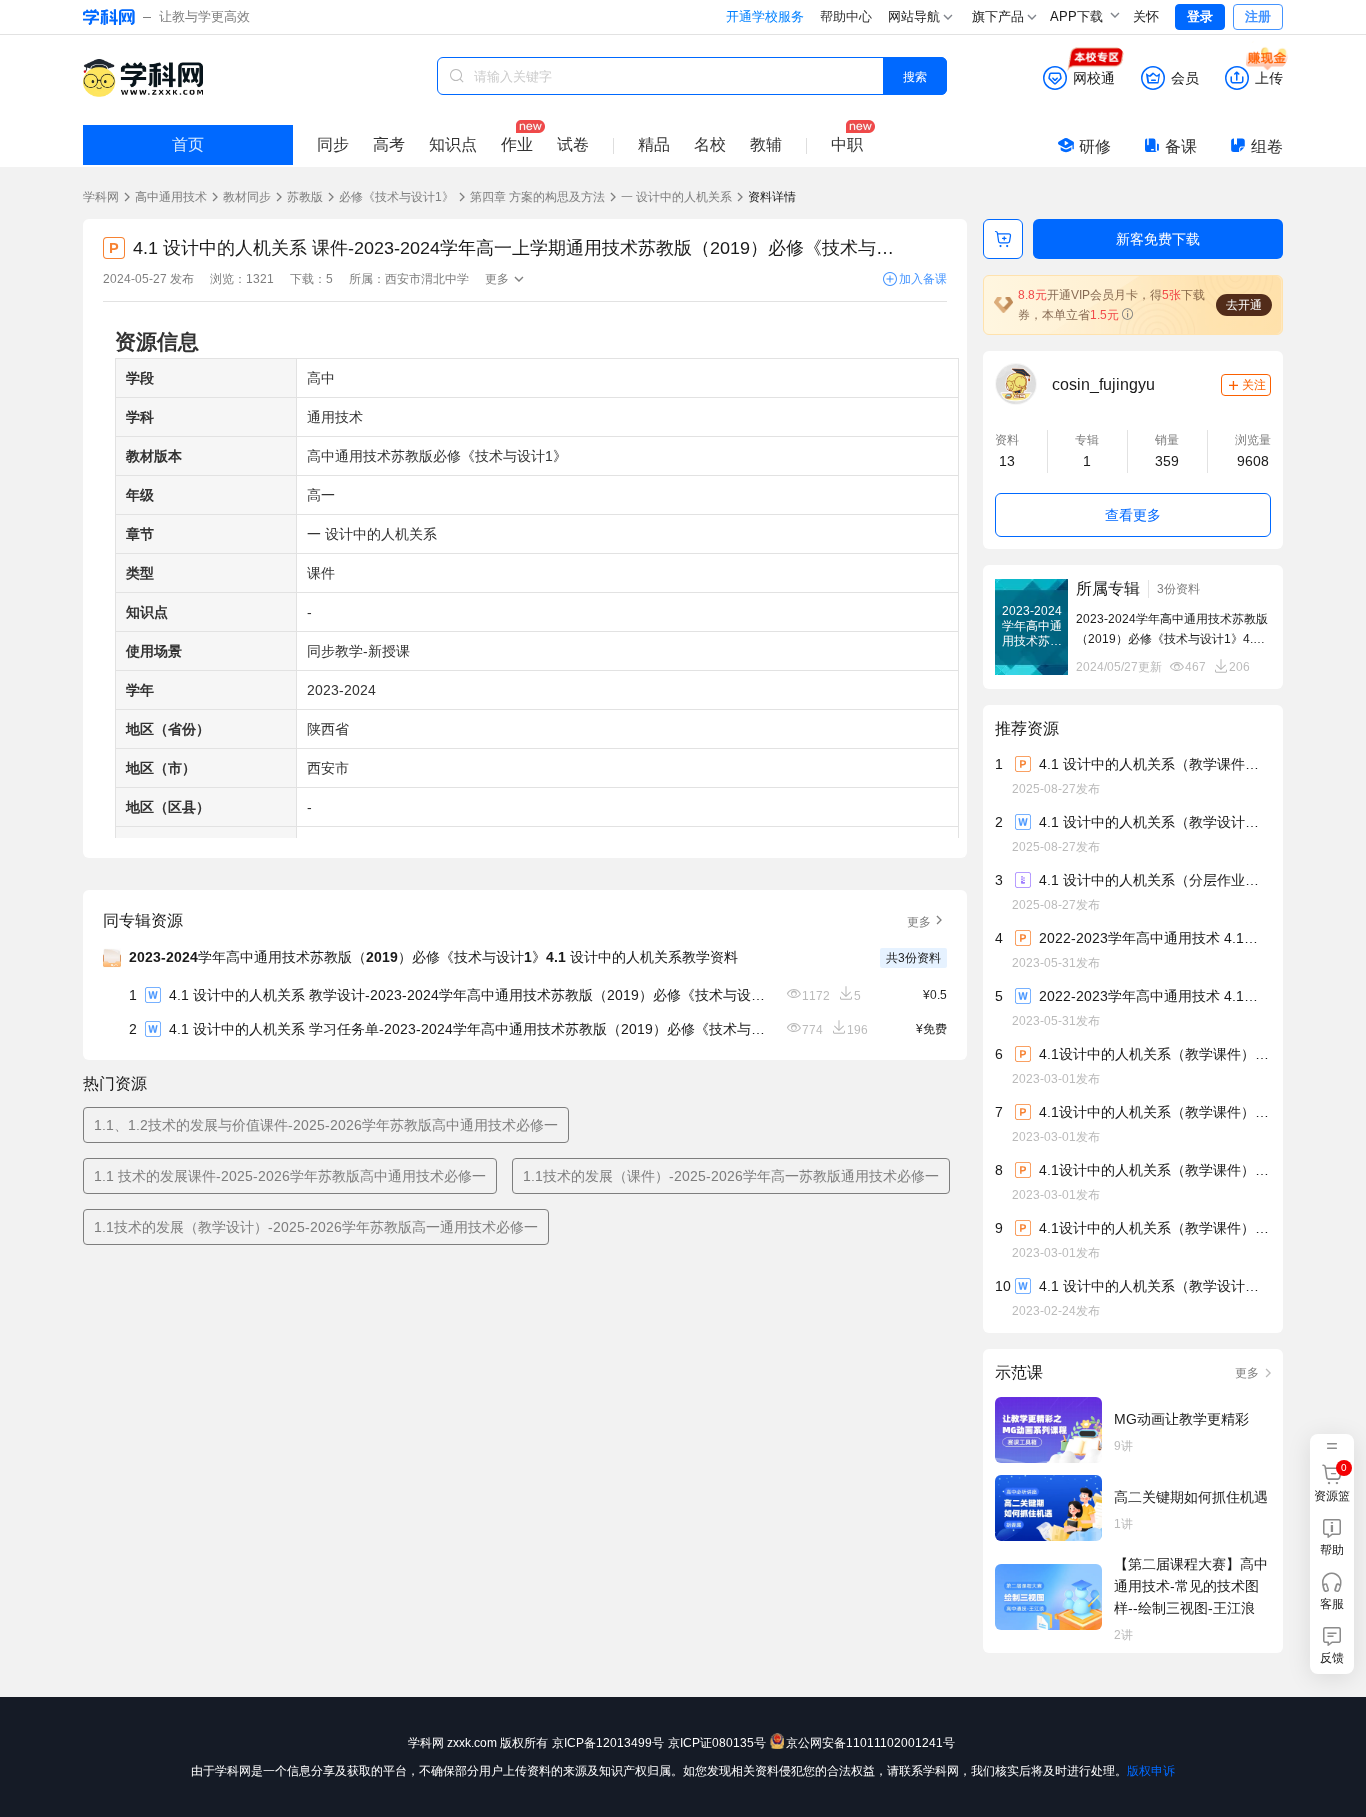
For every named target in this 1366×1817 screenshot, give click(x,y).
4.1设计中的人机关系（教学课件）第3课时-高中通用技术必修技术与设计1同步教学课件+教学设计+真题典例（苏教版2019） (1154, 1170)
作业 (517, 144)
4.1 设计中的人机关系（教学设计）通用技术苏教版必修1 (1154, 822)
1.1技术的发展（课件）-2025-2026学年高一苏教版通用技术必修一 (731, 1176)
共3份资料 (913, 958)
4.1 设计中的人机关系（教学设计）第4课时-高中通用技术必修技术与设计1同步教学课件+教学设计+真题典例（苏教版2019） (1154, 1286)
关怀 (1146, 16)
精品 (654, 144)
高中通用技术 (171, 197)
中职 (847, 144)
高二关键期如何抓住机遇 (1191, 1497)
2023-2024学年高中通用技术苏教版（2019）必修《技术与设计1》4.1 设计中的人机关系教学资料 (433, 957)
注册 (1258, 16)
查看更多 (1133, 515)
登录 (1200, 16)
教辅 (766, 144)
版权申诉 (1151, 1771)
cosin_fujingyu (1103, 384)
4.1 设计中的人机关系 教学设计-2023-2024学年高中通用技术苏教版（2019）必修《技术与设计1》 (469, 995)
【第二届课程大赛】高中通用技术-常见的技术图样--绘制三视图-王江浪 (1191, 1586)
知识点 (453, 144)
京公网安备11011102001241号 (870, 1743)
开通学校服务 (765, 16)
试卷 (573, 144)
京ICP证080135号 (717, 1743)
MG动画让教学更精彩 (1181, 1419)
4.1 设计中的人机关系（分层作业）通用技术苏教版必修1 (1154, 880)
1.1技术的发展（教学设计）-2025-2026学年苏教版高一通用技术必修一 (316, 1227)
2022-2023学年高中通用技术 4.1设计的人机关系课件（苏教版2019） (1154, 938)
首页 (188, 144)
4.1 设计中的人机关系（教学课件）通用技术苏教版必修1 (1154, 764)
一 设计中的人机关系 (676, 197)
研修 (1095, 146)
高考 (389, 144)
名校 (710, 144)
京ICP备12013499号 (608, 1743)
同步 (333, 144)
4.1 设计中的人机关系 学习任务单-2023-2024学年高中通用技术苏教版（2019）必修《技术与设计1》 (469, 1029)
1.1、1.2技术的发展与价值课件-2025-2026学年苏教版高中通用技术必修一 (326, 1125)
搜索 (915, 75)
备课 (1181, 146)
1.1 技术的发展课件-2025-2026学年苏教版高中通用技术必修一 (290, 1176)
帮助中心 (846, 16)
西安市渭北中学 (427, 279)
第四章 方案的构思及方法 (537, 197)
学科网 (101, 197)
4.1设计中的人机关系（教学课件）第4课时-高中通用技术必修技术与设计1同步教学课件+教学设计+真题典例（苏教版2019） (1154, 1054)
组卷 (1267, 146)
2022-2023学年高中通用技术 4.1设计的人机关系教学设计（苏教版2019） (1154, 996)
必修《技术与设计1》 (396, 197)
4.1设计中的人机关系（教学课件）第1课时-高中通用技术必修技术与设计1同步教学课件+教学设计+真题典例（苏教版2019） (1154, 1112)
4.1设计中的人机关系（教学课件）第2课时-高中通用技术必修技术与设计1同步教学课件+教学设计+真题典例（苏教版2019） (1154, 1228)
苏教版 (305, 197)
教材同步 (247, 197)
